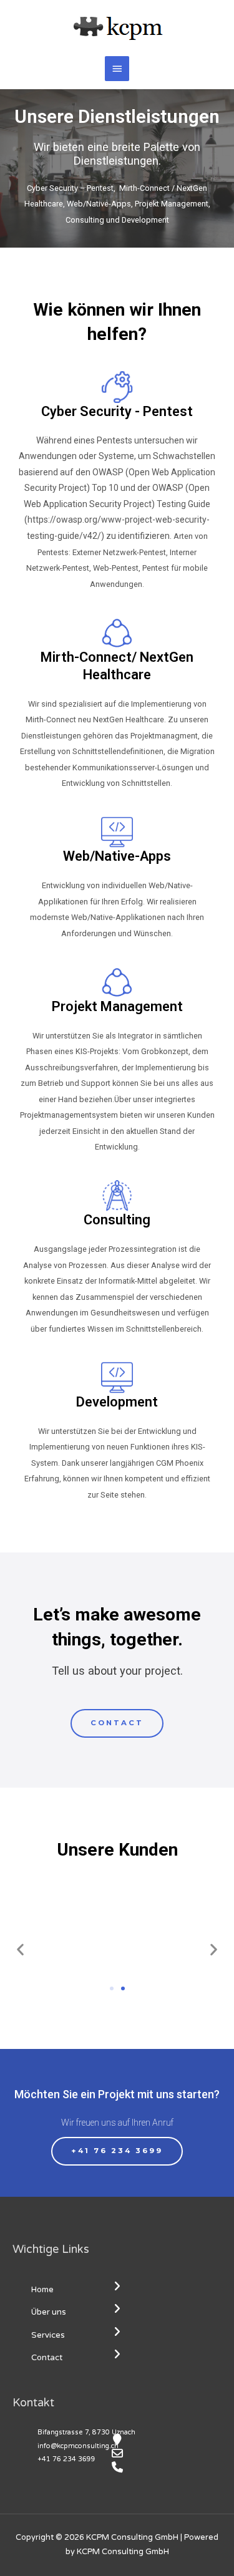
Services (48, 2335)
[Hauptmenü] (117, 69)
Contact (47, 2358)
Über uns (49, 2312)
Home (42, 2290)
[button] (117, 1723)
